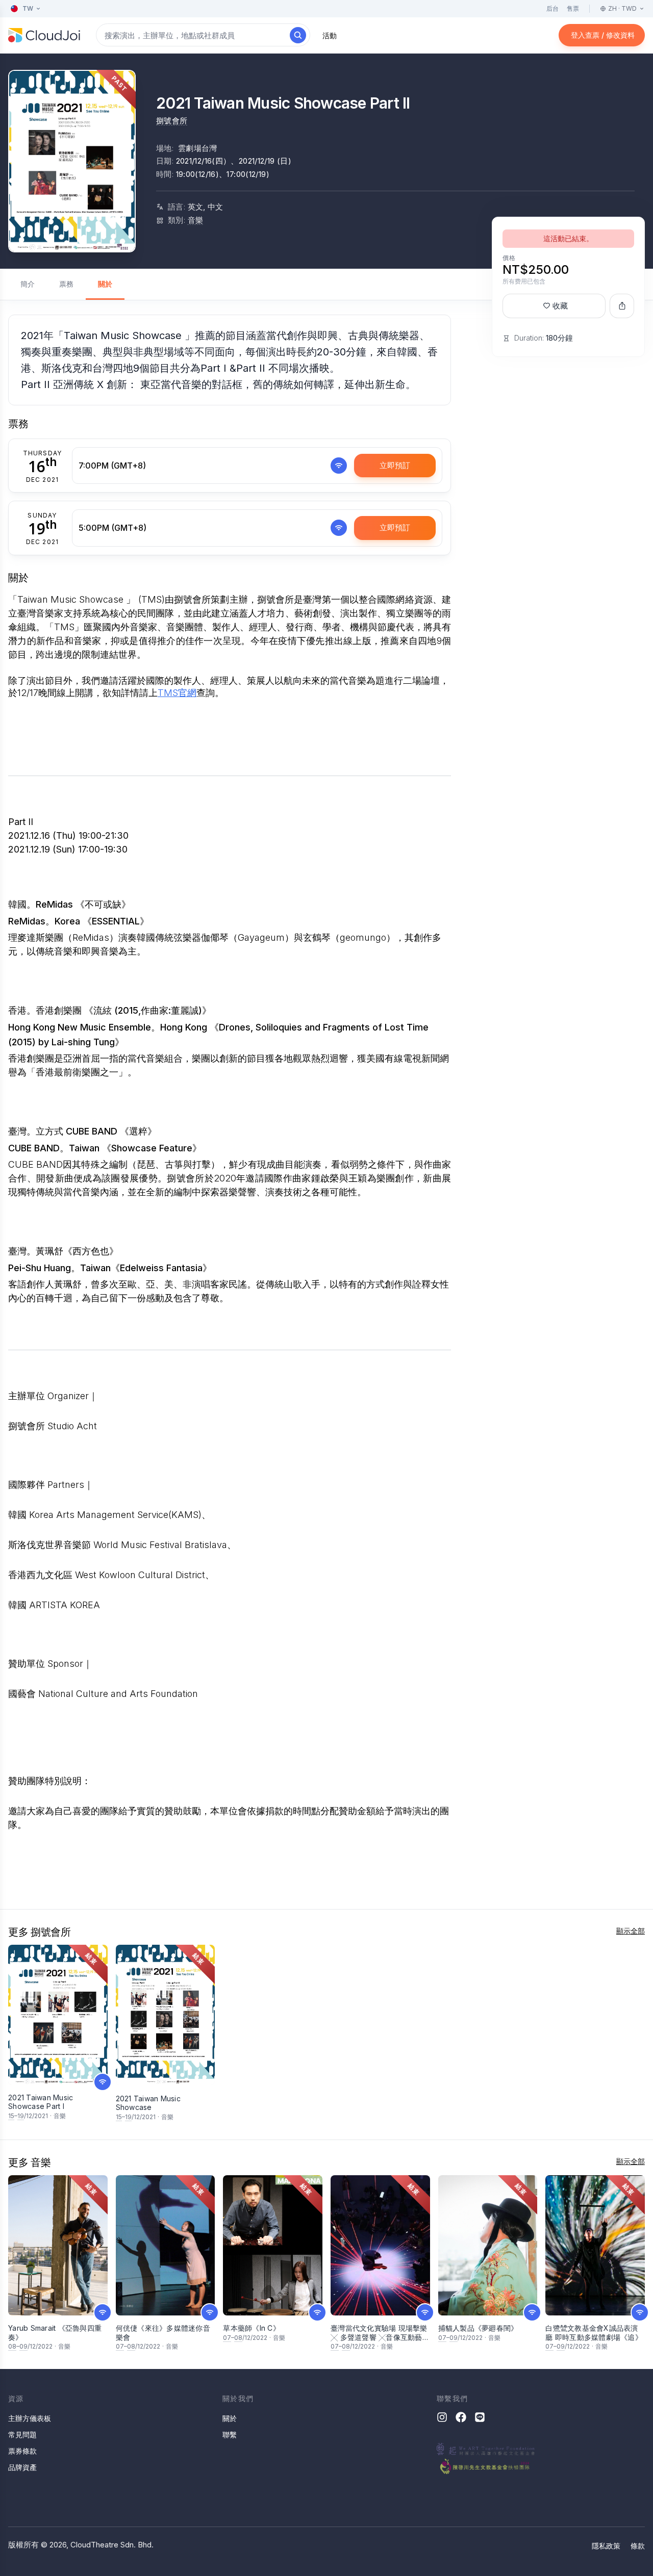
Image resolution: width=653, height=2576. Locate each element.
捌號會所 (172, 121)
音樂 (196, 220)
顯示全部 (631, 1931)
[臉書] (461, 2417)
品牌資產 (22, 2467)
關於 (105, 284)
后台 (552, 8)
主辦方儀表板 (30, 2418)
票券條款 (22, 2451)
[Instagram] (442, 2417)
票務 (66, 284)
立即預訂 (395, 465)
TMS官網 (177, 693)
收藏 (560, 306)
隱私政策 (606, 2546)
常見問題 (22, 2435)
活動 (330, 35)
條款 (638, 2546)
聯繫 (230, 2435)
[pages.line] (480, 2417)
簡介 (28, 284)
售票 (573, 8)
